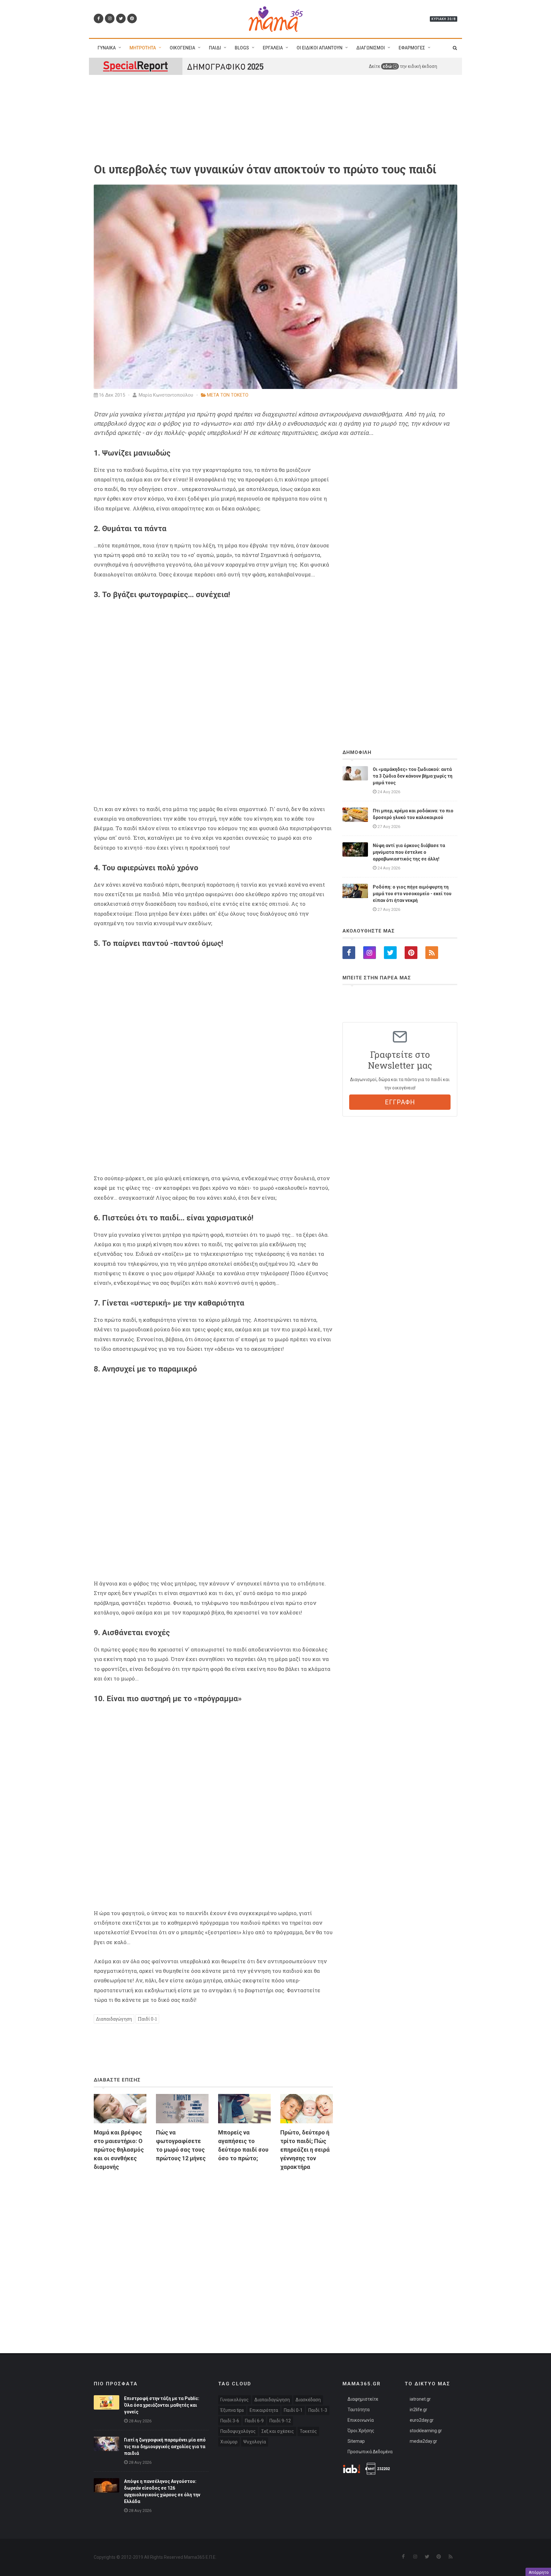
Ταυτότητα (359, 2410)
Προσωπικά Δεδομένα (370, 2452)
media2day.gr (423, 2441)
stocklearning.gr (426, 2431)
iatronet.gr (420, 2399)
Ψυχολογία (255, 2442)
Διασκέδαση (308, 2400)
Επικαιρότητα (264, 2410)
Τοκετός (308, 2431)
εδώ (388, 66)
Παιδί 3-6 (230, 2421)
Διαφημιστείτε (363, 2399)
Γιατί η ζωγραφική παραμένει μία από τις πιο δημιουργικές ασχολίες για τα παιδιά (165, 2447)
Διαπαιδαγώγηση (114, 2019)
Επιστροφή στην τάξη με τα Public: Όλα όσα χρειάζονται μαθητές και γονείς (162, 2405)
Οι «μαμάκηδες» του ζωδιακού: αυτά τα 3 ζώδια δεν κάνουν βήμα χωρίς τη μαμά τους (413, 776)
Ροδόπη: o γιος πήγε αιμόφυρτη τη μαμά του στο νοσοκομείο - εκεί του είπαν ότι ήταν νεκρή (412, 894)
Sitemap (356, 2441)
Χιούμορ (229, 2442)
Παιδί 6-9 (254, 2421)
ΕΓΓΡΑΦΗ (400, 1102)
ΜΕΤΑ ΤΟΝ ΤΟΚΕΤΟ (228, 395)
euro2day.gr (422, 2420)
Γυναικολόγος (235, 2400)
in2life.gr (419, 2410)
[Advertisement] (213, 2249)
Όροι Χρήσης (361, 2431)
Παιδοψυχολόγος (238, 2431)
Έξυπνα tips (232, 2410)
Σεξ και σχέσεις (278, 2431)
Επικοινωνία (361, 2420)
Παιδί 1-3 (318, 2410)
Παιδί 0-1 (147, 2019)
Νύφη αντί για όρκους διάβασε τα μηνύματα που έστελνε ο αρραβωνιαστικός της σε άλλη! (409, 852)
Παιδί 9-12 (280, 2421)
